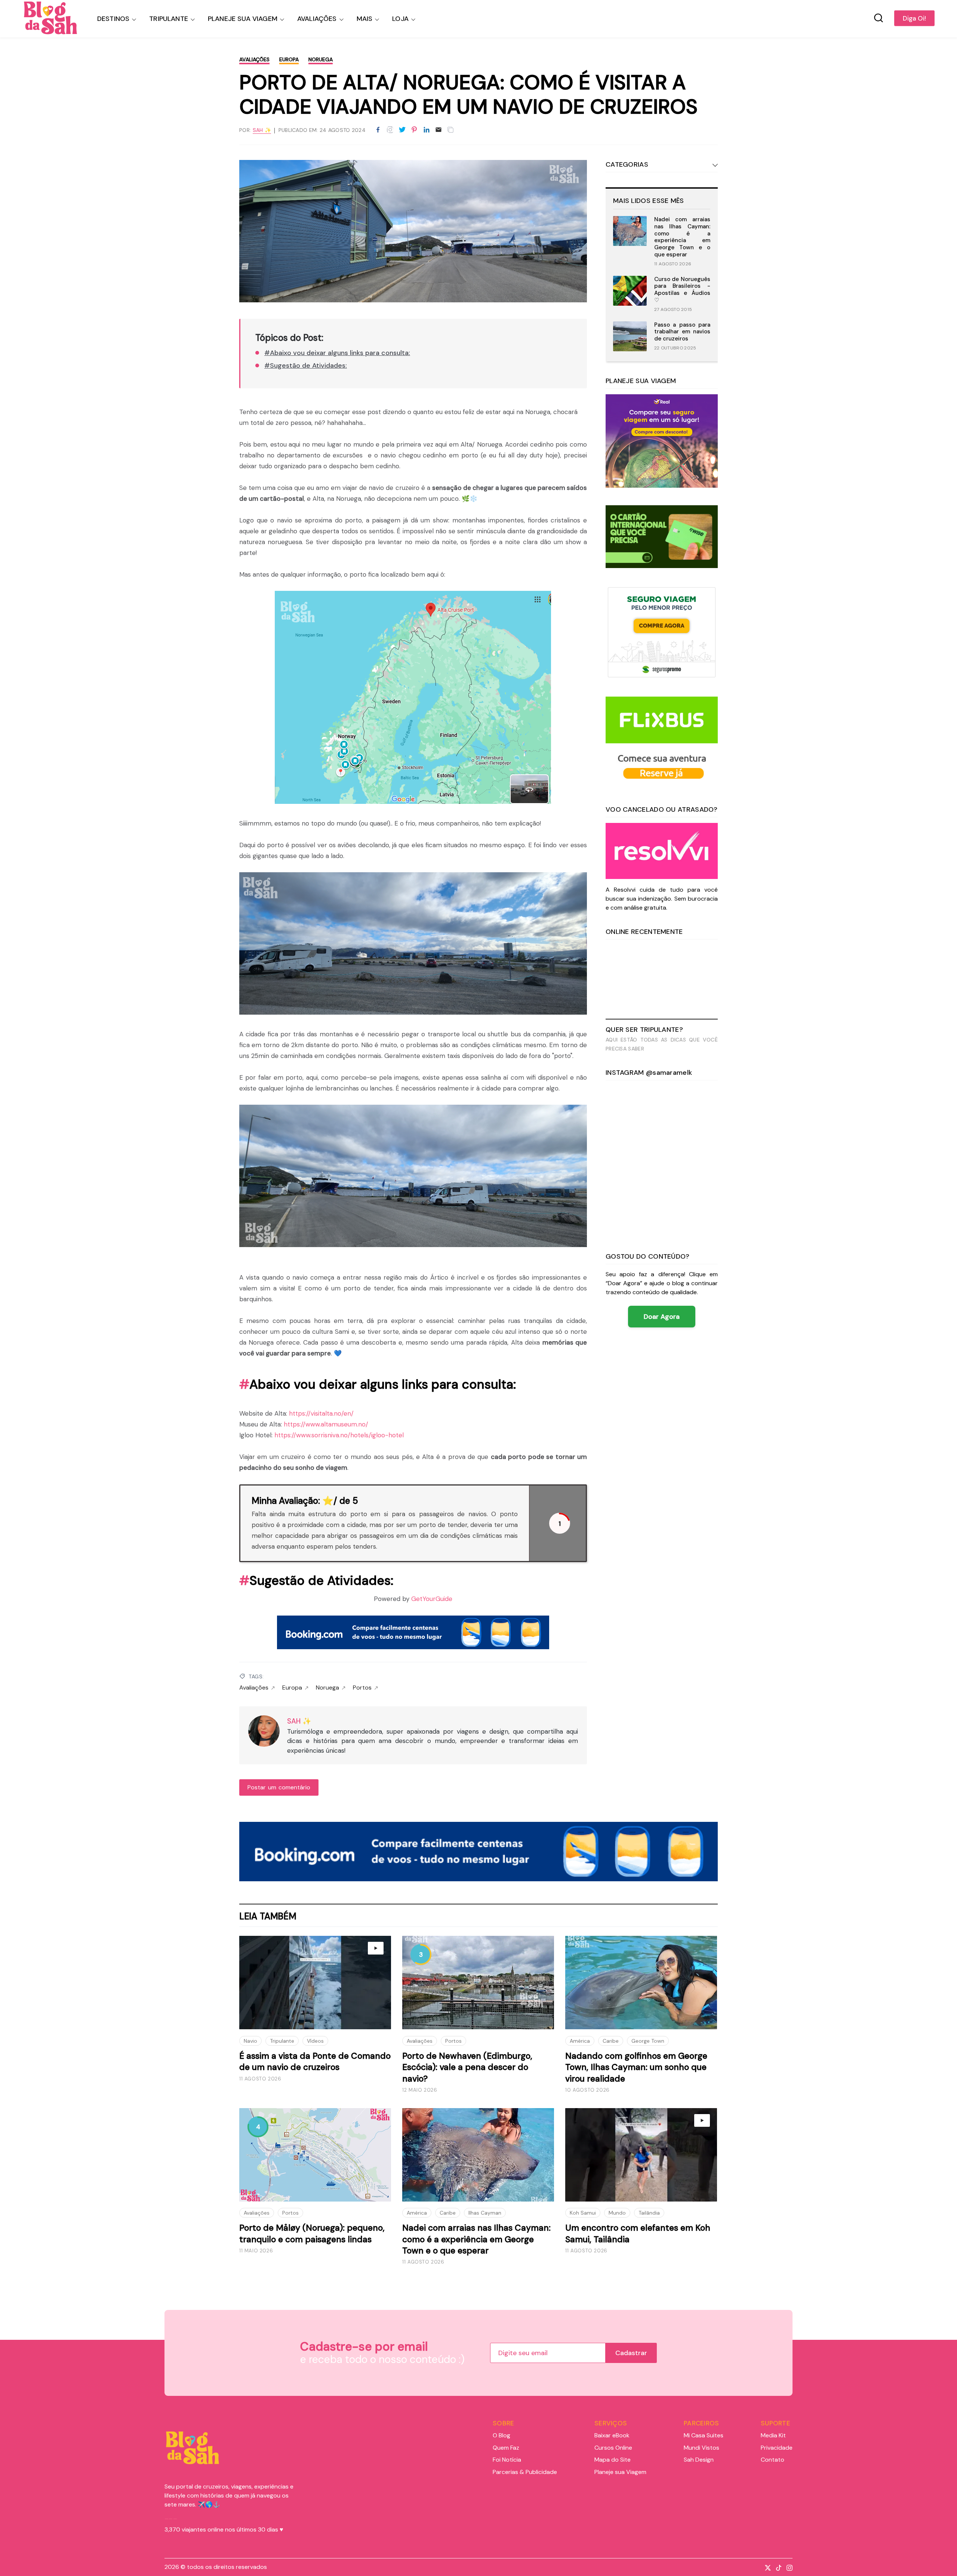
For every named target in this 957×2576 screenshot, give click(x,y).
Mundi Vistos (701, 2448)
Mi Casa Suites (704, 2435)
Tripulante (282, 2041)
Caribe (611, 2041)
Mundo (617, 2213)
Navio (250, 2041)
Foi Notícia (507, 2460)
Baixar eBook (612, 2435)
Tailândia (649, 2213)
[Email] (439, 130)
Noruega (321, 59)
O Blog (501, 2435)
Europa (289, 59)
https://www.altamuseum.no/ (326, 1424)
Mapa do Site (613, 2460)
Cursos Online (613, 2448)
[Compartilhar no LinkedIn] (427, 130)
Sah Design (699, 2460)
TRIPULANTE (169, 19)
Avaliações (254, 59)
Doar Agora (662, 1317)
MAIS (365, 19)
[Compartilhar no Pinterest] (414, 130)
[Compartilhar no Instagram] (390, 130)
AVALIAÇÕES (317, 19)
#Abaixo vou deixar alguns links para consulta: (337, 353)
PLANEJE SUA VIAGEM (243, 19)
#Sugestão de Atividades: (306, 365)
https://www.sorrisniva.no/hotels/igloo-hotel (339, 1435)
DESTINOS (113, 19)
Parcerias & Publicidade (525, 2472)
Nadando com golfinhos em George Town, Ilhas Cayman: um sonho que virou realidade (636, 2067)
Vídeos (315, 2041)
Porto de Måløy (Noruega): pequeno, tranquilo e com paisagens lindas (312, 2233)
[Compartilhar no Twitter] (402, 130)
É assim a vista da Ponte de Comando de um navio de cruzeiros (315, 2061)
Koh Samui (583, 2213)
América (580, 2041)
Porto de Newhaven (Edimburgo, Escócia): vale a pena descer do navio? (467, 2067)
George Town (648, 2041)
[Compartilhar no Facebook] (378, 130)
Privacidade (777, 2448)
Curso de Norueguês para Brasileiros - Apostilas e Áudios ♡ (682, 290)
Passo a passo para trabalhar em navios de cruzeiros (682, 332)
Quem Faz (506, 2448)
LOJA (400, 19)
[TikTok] (777, 2567)
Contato (773, 2460)
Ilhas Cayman (485, 2213)
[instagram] (788, 2567)
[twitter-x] (766, 2567)
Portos (362, 1688)
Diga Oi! (914, 18)
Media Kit (773, 2435)
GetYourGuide (432, 1599)
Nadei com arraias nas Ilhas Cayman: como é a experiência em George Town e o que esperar (682, 237)
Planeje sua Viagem (620, 2472)
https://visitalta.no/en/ (321, 1413)
